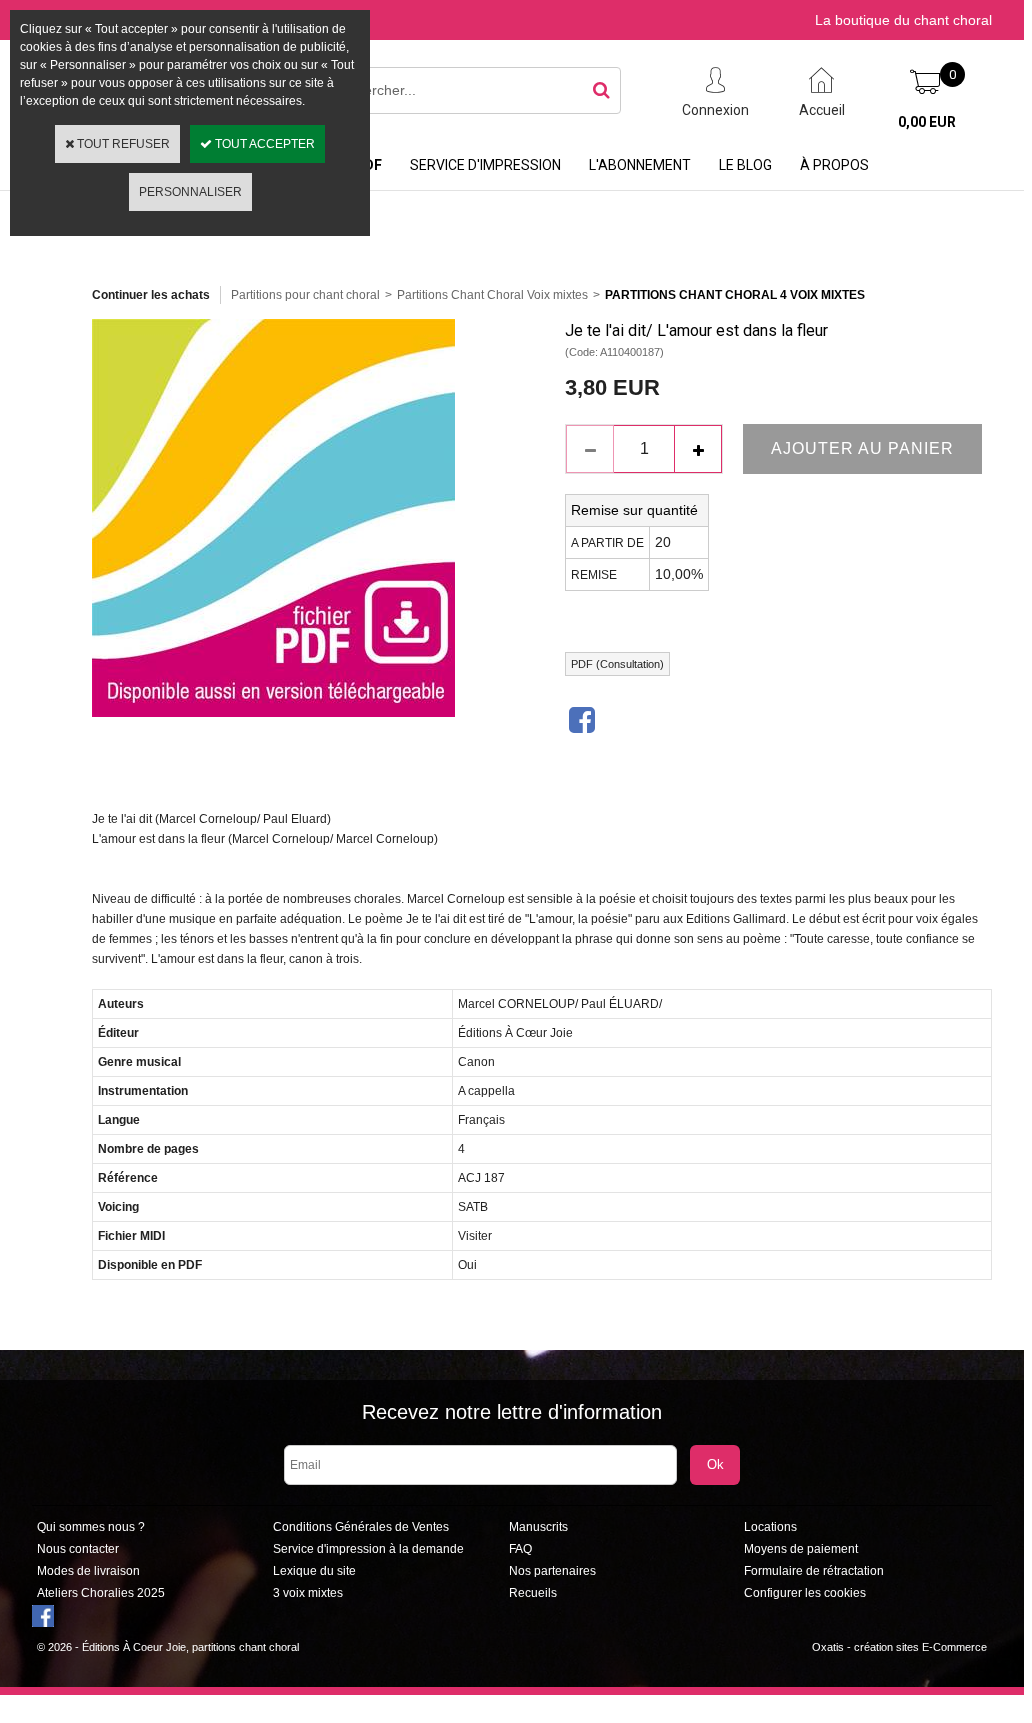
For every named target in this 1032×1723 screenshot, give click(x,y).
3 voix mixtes (308, 1593)
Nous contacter (78, 1549)
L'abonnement (640, 165)
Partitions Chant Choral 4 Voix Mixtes (735, 295)
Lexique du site (314, 1571)
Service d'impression (485, 165)
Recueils (533, 1593)
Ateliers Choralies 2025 (101, 1593)
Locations (770, 1527)
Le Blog (745, 165)
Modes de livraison (88, 1571)
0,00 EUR (927, 122)
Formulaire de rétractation (814, 1571)
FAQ (520, 1549)
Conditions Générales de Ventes (361, 1527)
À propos (834, 165)
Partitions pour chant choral (305, 295)
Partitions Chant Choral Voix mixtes (492, 295)
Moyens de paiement (801, 1549)
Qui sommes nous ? (91, 1527)
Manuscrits (538, 1527)
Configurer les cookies (805, 1593)
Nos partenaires (552, 1571)
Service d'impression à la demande (368, 1549)
